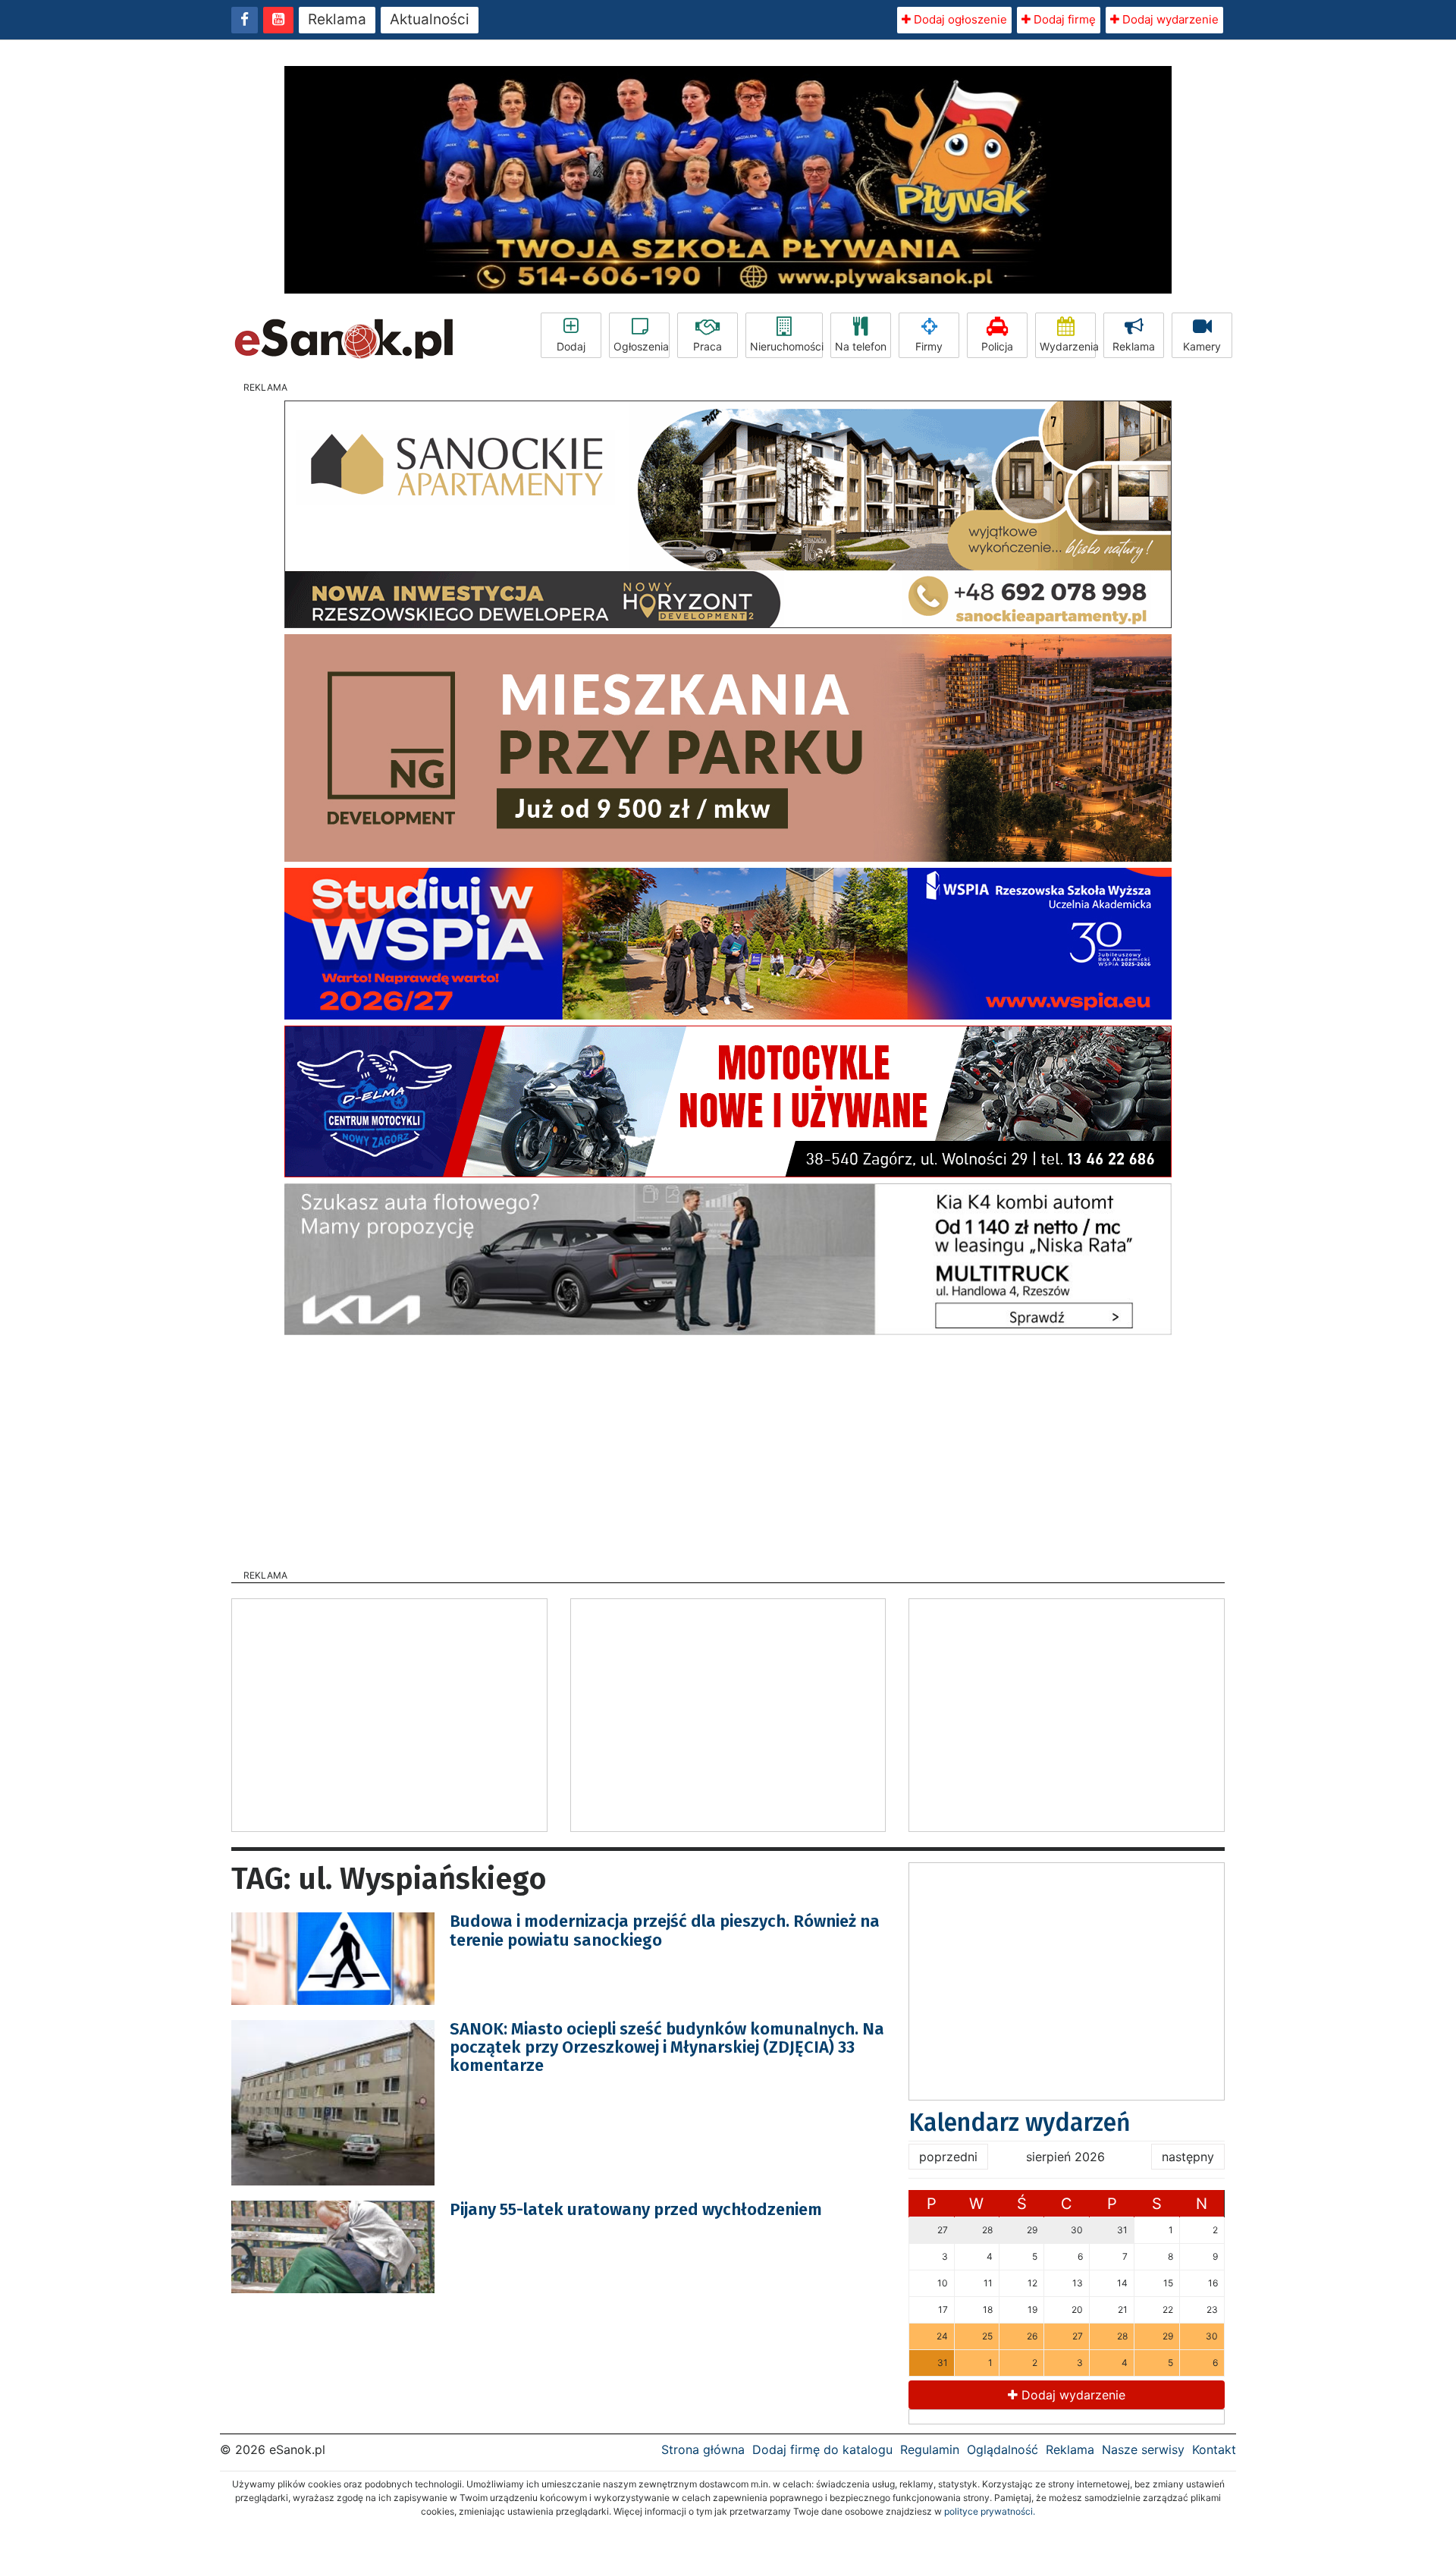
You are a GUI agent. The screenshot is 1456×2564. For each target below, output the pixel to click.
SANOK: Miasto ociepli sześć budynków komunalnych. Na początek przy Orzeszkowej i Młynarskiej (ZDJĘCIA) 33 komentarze (667, 2047)
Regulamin (930, 2449)
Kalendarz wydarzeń (1020, 2123)
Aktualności (430, 19)
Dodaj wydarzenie (1169, 19)
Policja (997, 346)
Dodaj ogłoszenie (959, 19)
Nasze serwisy (1143, 2449)
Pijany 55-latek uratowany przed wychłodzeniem (636, 2209)
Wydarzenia (1068, 346)
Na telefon (861, 346)
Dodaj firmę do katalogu (822, 2449)
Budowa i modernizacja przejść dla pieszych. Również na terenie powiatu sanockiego (665, 1930)
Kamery (1202, 346)
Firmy (929, 346)
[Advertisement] (728, 1447)
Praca (708, 346)
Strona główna (703, 2449)
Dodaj (571, 346)
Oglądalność (1003, 2449)
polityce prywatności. (990, 2511)
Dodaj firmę (1063, 19)
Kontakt (1214, 2449)
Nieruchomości (786, 346)
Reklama (337, 19)
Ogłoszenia (641, 346)
